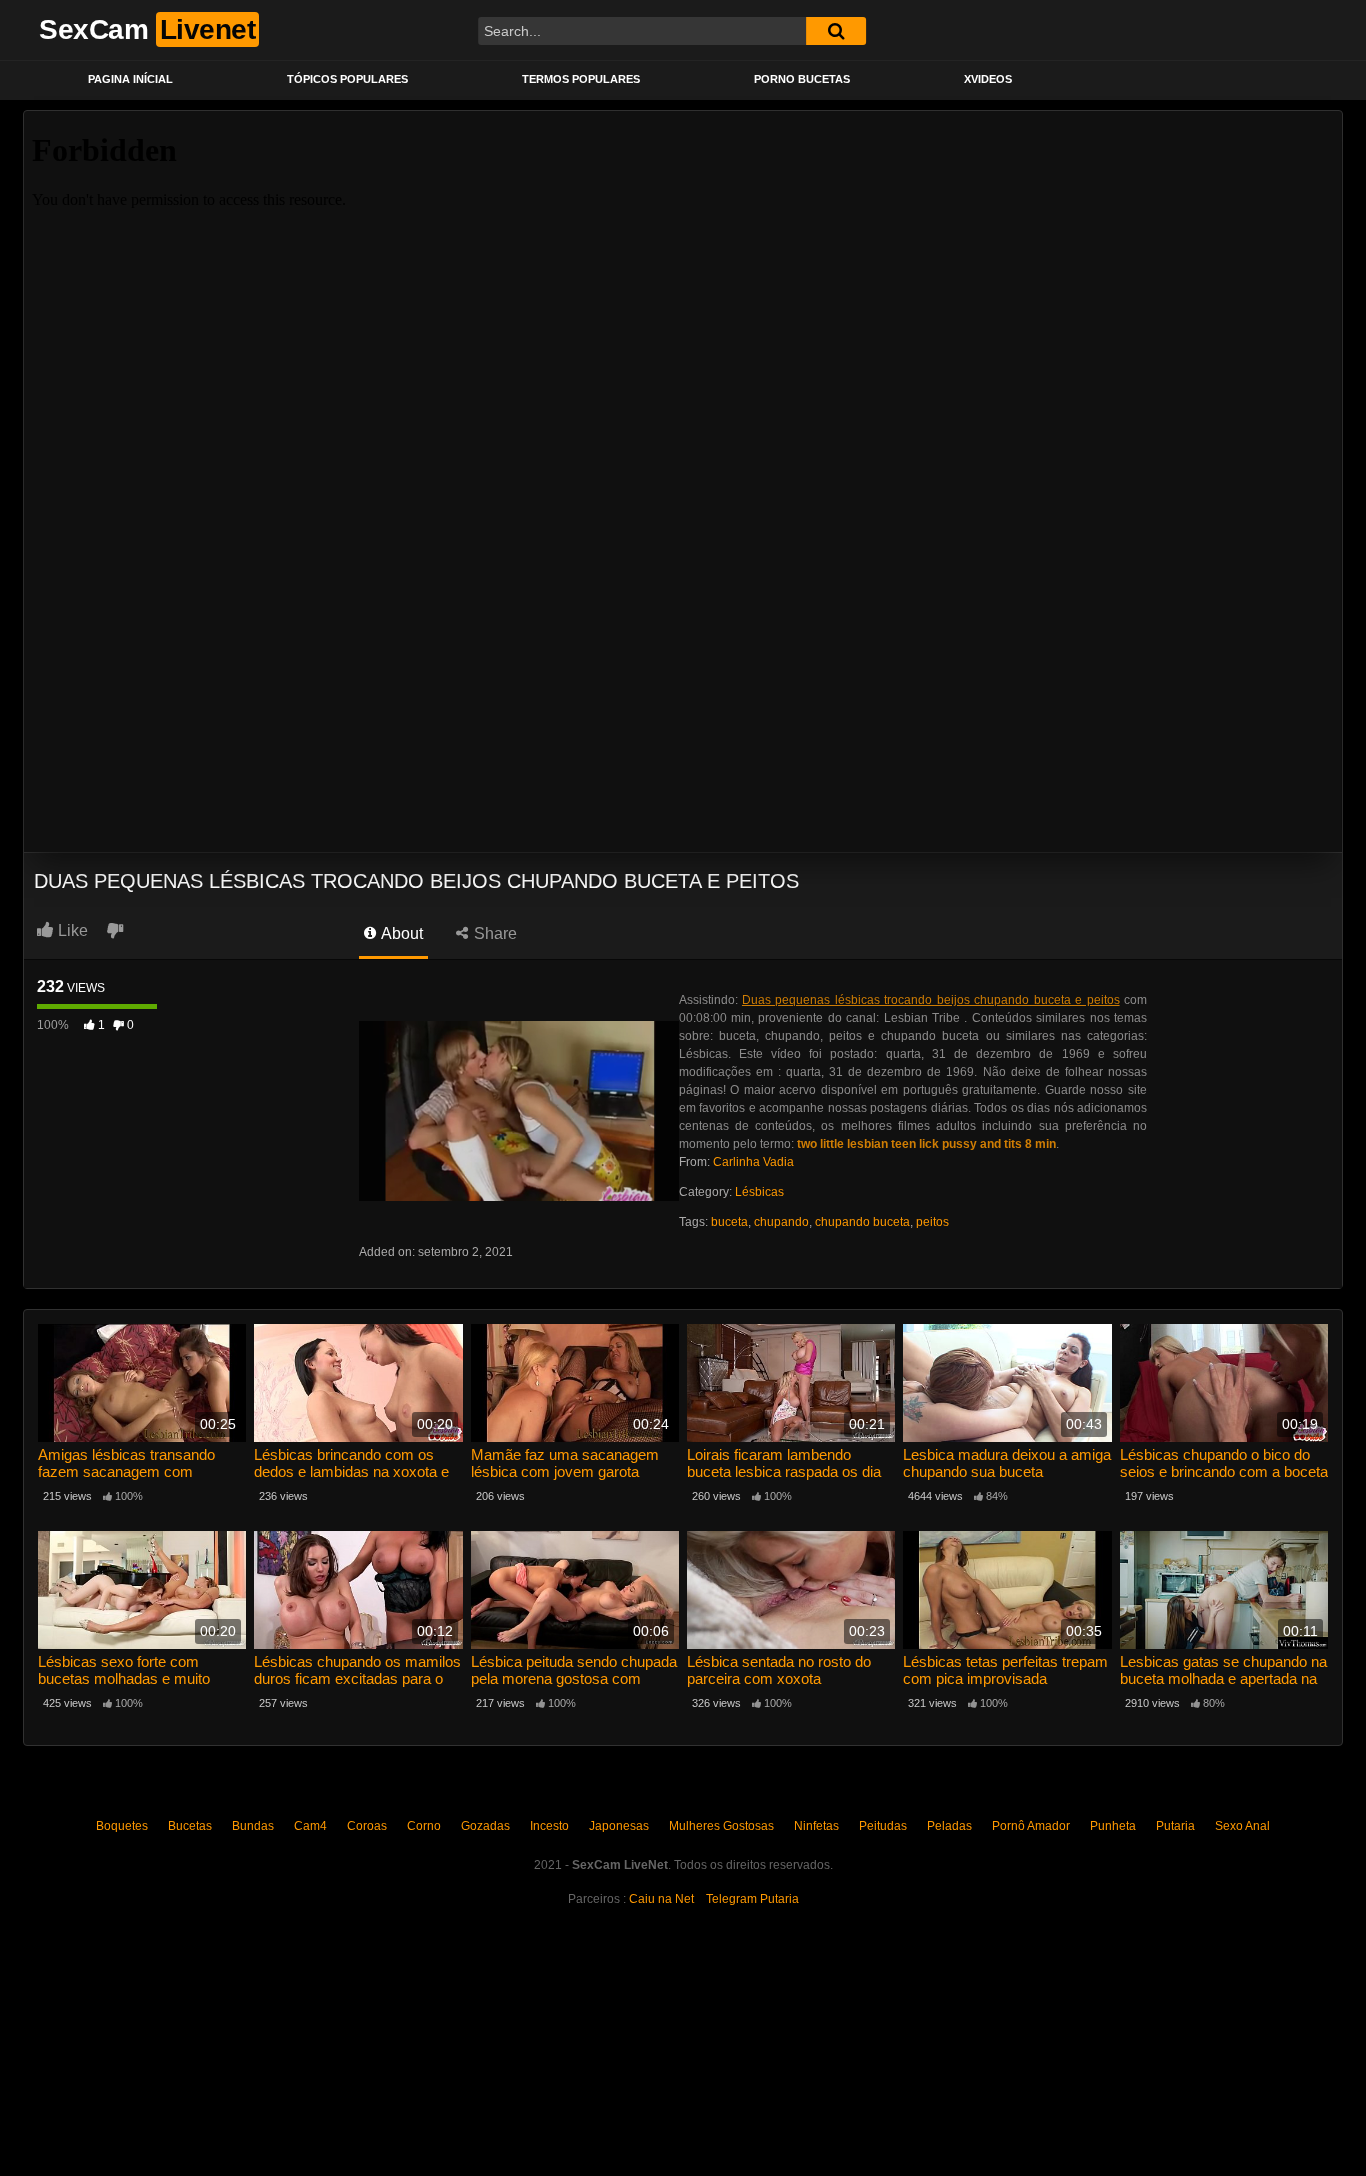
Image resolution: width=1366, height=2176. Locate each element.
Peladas (949, 1826)
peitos (932, 1222)
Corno (424, 1826)
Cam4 (310, 1826)
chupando (781, 1222)
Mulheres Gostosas (721, 1826)
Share (493, 933)
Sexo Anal (1242, 1826)
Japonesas (619, 1826)
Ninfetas (816, 1826)
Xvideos (988, 79)
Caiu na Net (661, 1899)
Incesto (549, 1826)
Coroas (367, 1826)
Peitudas (883, 1826)
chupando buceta (862, 1222)
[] (836, 31)
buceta (729, 1222)
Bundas (253, 1826)
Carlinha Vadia (753, 1162)
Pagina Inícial (130, 79)
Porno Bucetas (802, 79)
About (400, 933)
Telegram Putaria (752, 1899)
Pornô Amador (1031, 1826)
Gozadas (485, 1826)
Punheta (1113, 1826)
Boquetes (122, 1826)
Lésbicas (759, 1192)
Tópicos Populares (347, 79)
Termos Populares (581, 79)
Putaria (1175, 1826)
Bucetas (190, 1826)
